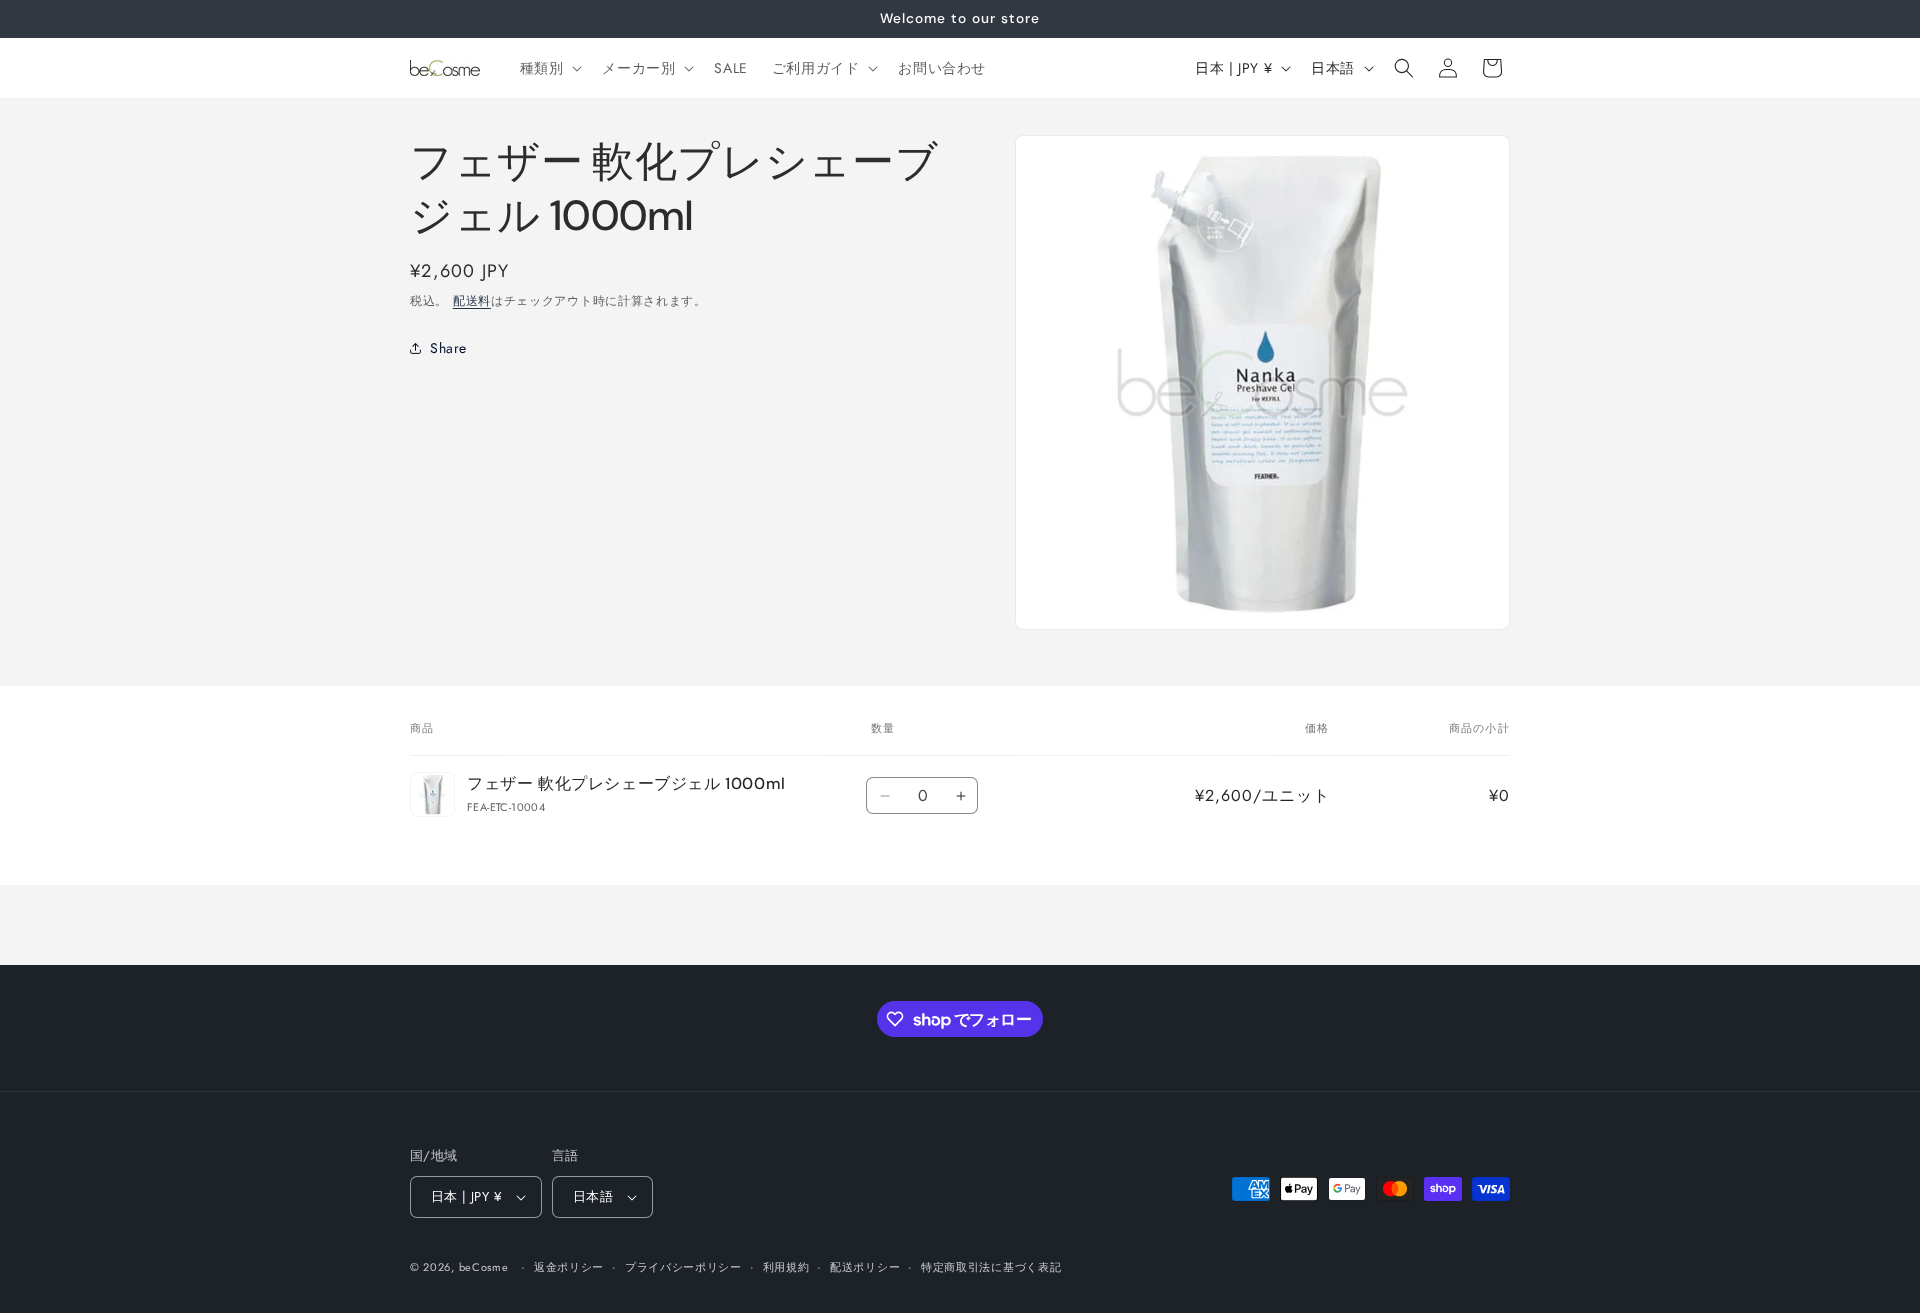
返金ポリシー (569, 1267)
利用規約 (786, 1267)
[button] (549, 68)
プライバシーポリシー (683, 1267)
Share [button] (448, 348)
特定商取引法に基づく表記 (991, 1267)
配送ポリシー (865, 1267)
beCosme (484, 1267)
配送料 (472, 301)
